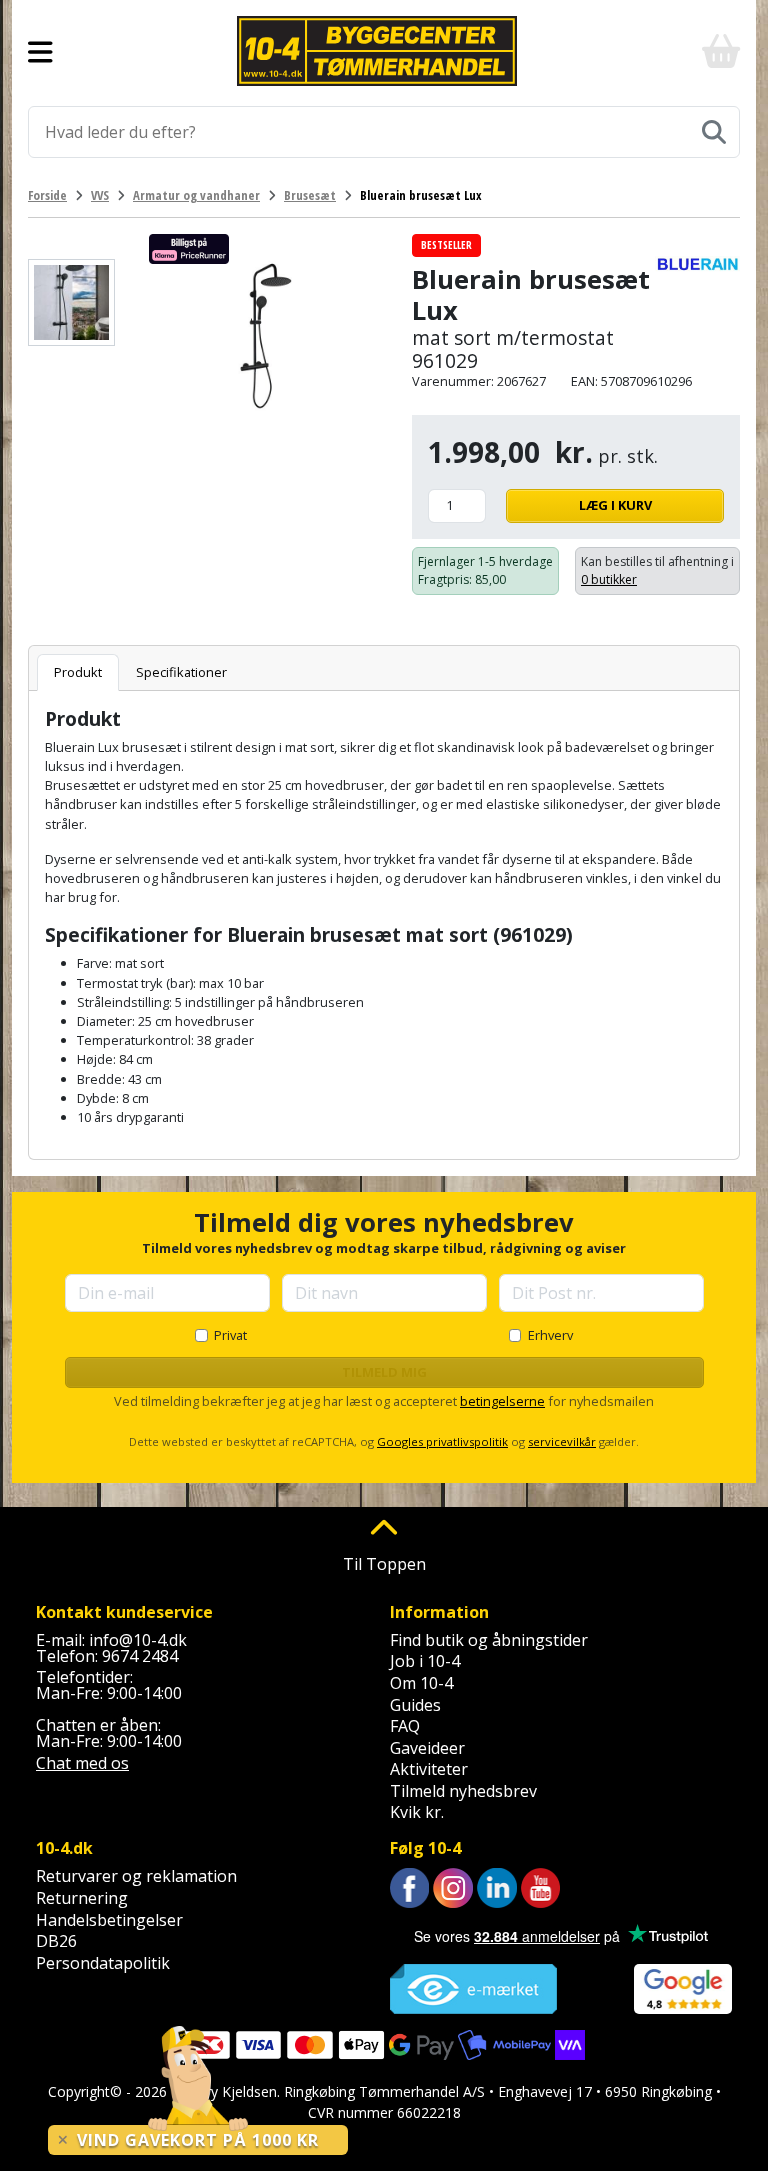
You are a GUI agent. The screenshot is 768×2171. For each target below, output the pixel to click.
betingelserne (502, 1401)
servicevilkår (562, 1441)
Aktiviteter (429, 1769)
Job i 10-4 (425, 1661)
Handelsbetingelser (109, 1920)
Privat (230, 1335)
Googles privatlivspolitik (442, 1441)
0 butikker (609, 579)
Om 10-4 (421, 1683)
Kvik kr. (417, 1812)
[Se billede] (71, 302)
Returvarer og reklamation (136, 1876)
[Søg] (714, 132)
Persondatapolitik (103, 1963)
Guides (415, 1705)
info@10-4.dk (138, 1640)
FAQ (405, 1726)
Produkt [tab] (78, 672)
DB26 (56, 1941)
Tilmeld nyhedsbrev (463, 1791)
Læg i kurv (615, 505)
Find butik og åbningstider (489, 1640)
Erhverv (550, 1335)
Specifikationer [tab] (181, 672)
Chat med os (82, 1763)
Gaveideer (427, 1748)
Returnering (82, 1898)
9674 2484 (140, 1656)
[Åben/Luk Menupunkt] (40, 51)
